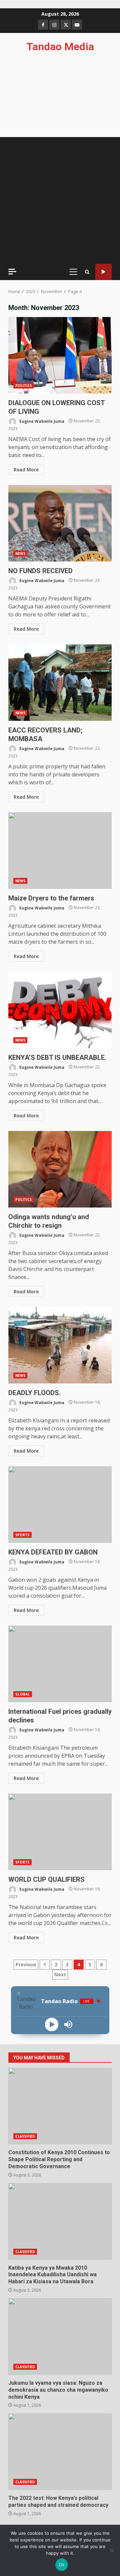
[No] (112, 2550)
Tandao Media (60, 47)
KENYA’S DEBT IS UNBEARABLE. (60, 1010)
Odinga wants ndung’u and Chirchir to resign (60, 1169)
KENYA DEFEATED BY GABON (60, 1505)
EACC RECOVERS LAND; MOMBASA (60, 683)
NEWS (20, 554)
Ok (62, 2565)
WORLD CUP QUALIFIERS (60, 1832)
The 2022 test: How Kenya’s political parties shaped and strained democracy (60, 2452)
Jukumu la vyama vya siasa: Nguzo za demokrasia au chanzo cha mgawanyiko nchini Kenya (60, 2336)
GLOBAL (23, 1694)
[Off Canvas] (12, 272)
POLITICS (23, 386)
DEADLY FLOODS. (60, 1345)
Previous (26, 1964)
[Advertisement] (60, 200)
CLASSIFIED (25, 2136)
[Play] (52, 2024)
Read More (26, 470)
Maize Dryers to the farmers (60, 851)
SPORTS (22, 1535)
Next (60, 1974)
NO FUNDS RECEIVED (60, 523)
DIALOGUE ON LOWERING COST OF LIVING (60, 355)
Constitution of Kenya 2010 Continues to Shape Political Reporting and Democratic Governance (60, 2106)
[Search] (87, 272)
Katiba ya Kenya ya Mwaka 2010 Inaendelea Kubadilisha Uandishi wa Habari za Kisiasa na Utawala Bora (60, 2221)
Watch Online (103, 272)
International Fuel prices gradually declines (60, 1664)
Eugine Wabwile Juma (41, 421)
